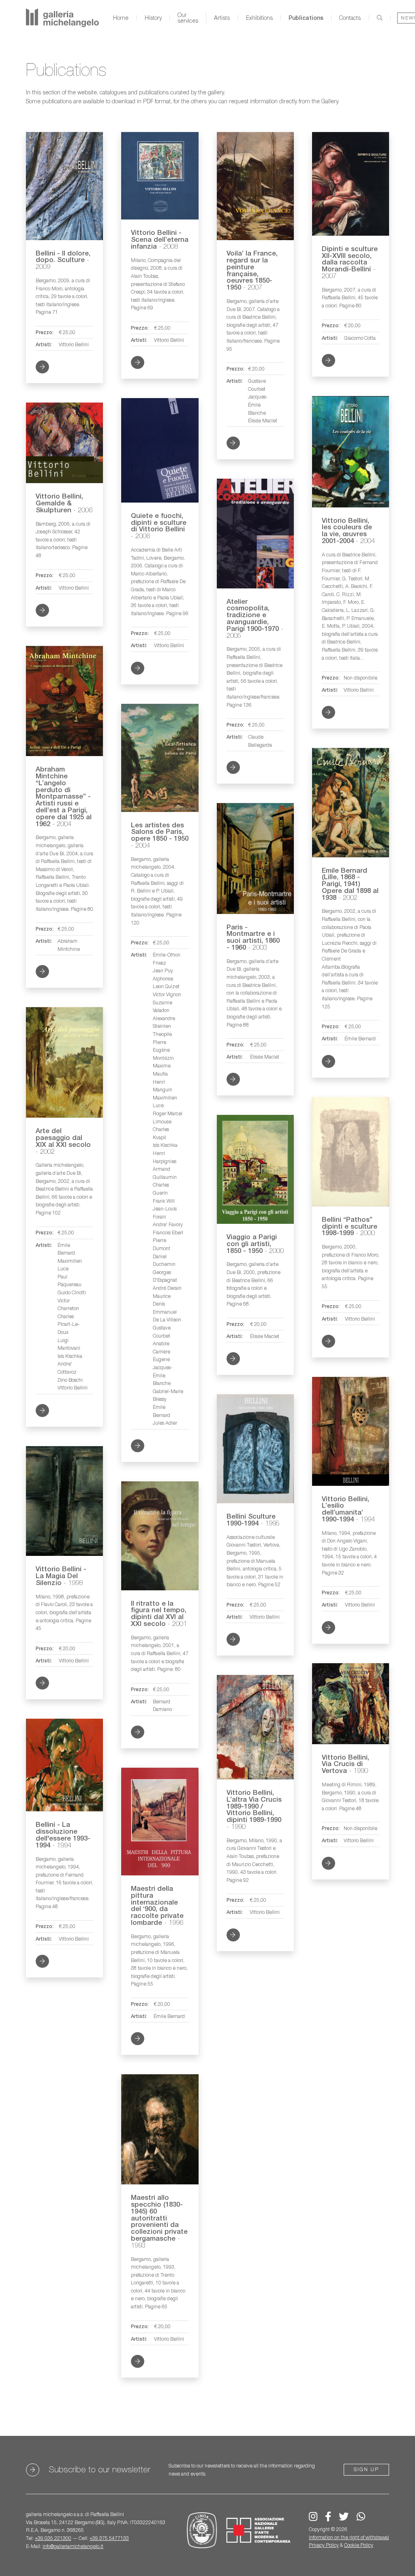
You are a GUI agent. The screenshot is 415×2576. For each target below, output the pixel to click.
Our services (188, 18)
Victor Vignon (167, 994)
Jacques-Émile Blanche (258, 405)
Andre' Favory (168, 1224)
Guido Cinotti (72, 1292)
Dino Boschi (70, 1380)
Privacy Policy (324, 2545)
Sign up (366, 2469)
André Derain (167, 1288)
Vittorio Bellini (74, 344)
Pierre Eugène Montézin (163, 1050)
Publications (306, 18)
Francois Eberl (168, 1233)
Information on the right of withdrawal (349, 2537)
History (153, 18)
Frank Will (164, 1201)
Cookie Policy (359, 2545)
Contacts (350, 18)
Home (121, 18)
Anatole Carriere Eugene (162, 1351)
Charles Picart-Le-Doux (69, 1324)
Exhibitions (259, 18)
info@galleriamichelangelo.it (73, 2546)
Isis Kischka (165, 1145)
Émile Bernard (360, 1039)
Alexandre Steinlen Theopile (164, 1026)
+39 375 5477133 (109, 2538)
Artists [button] (222, 18)
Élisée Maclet (263, 421)
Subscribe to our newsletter (99, 2469)
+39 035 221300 (53, 2538)
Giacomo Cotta (360, 338)
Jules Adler (165, 1423)
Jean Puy (163, 971)
